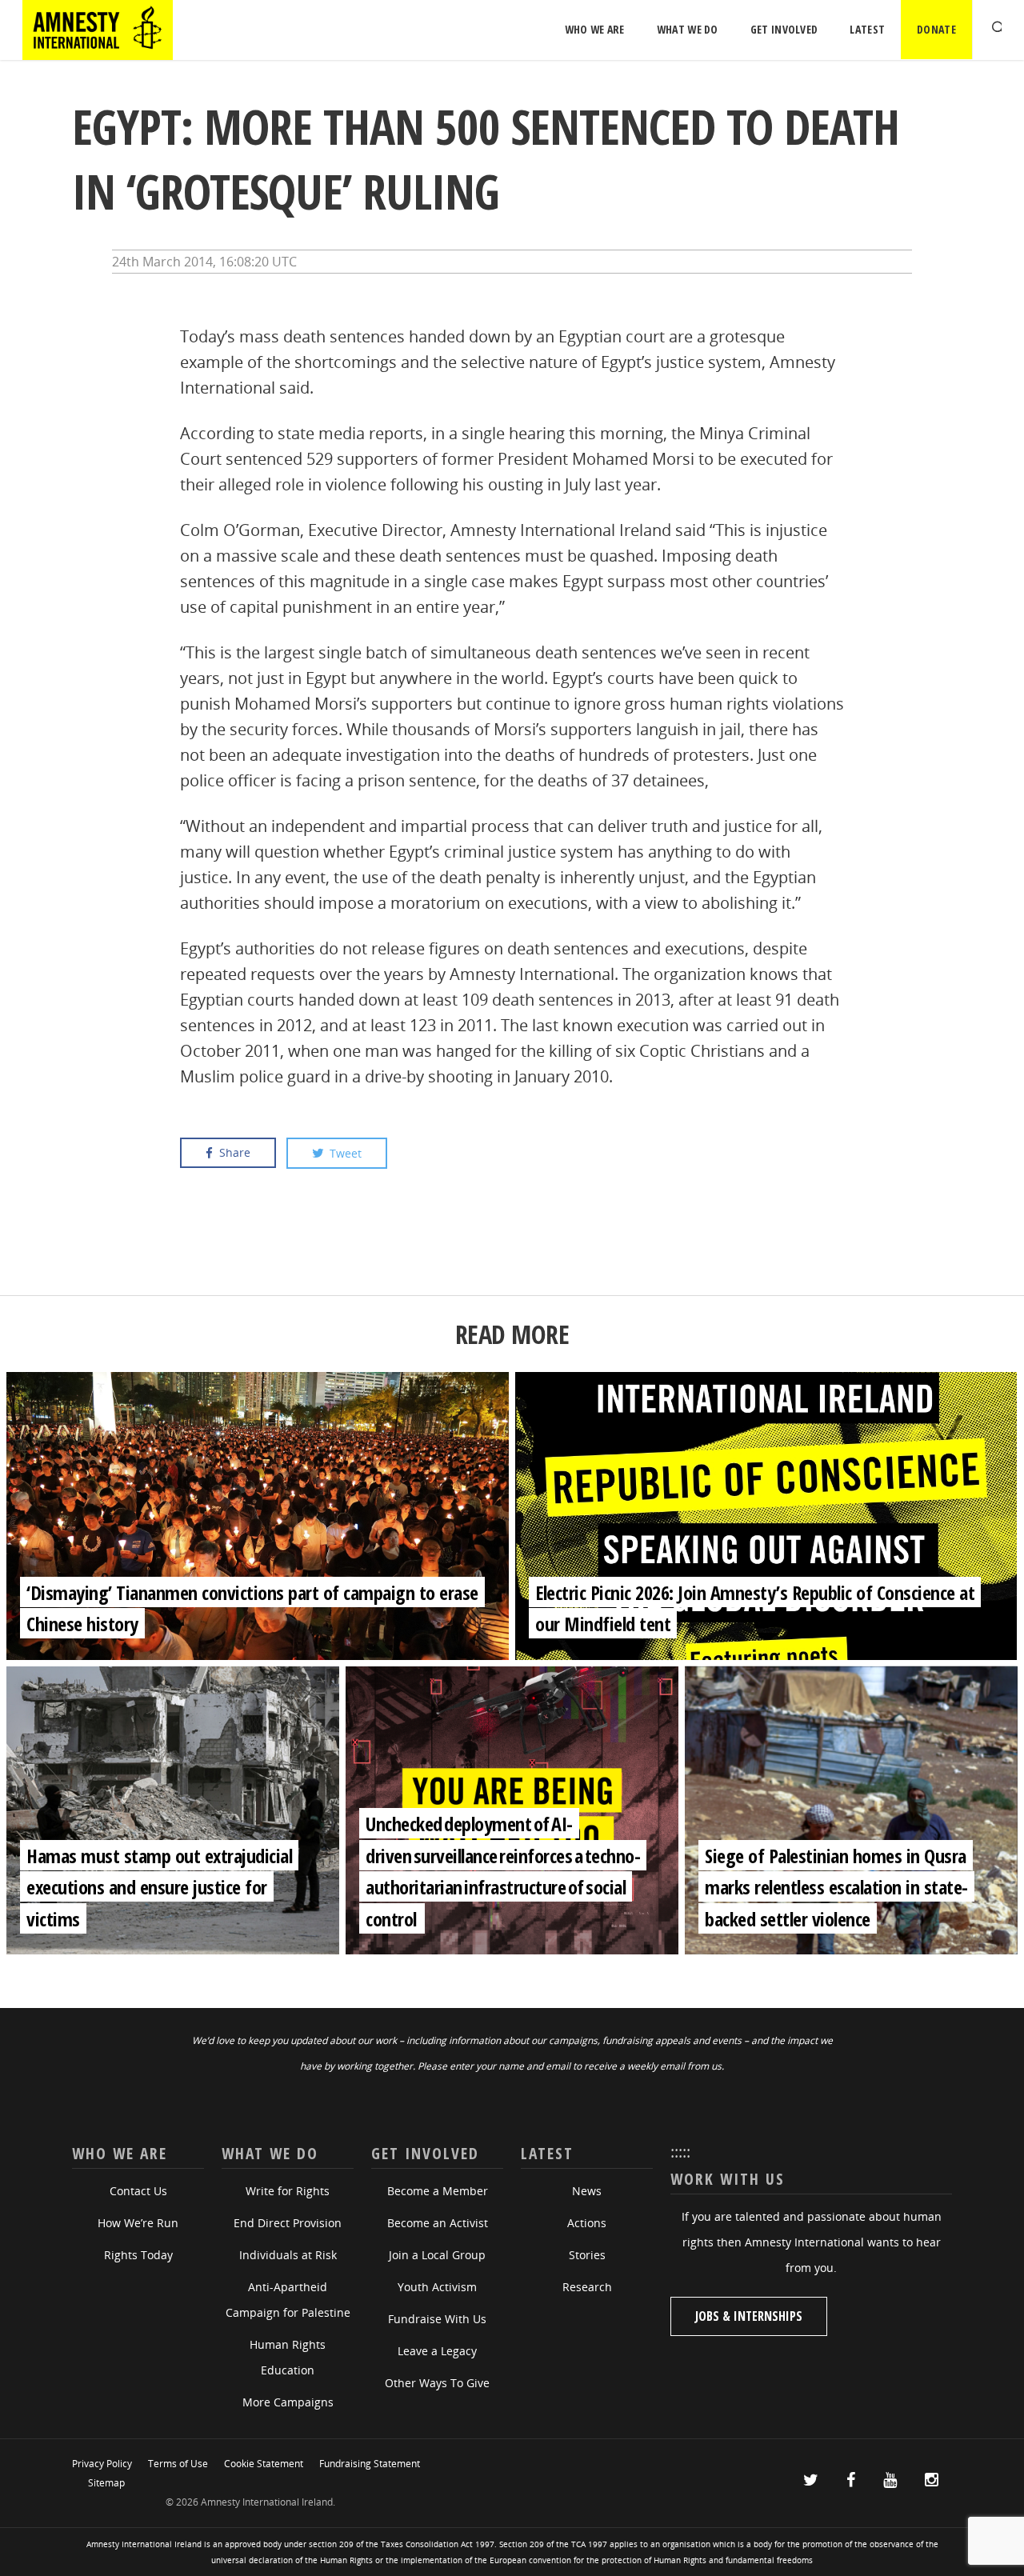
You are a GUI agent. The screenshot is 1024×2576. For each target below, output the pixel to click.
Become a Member (438, 2191)
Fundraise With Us (437, 2319)
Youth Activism (437, 2287)
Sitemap (106, 2483)
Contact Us (138, 2191)
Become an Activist (438, 2223)
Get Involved (784, 29)
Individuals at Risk (288, 2255)
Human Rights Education (288, 2357)
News (587, 2191)
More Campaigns (288, 2402)
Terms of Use (178, 2464)
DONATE (936, 29)
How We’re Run (138, 2223)
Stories (587, 2255)
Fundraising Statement (370, 2464)
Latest (867, 29)
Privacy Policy (102, 2464)
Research (587, 2287)
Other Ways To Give (437, 2383)
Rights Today (138, 2255)
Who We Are (595, 29)
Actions (587, 2223)
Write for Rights (288, 2191)
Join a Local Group (437, 2255)
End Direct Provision (288, 2223)
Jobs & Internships (749, 2316)
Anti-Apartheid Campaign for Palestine (288, 2300)
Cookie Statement (264, 2464)
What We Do (688, 29)
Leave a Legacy (437, 2351)
